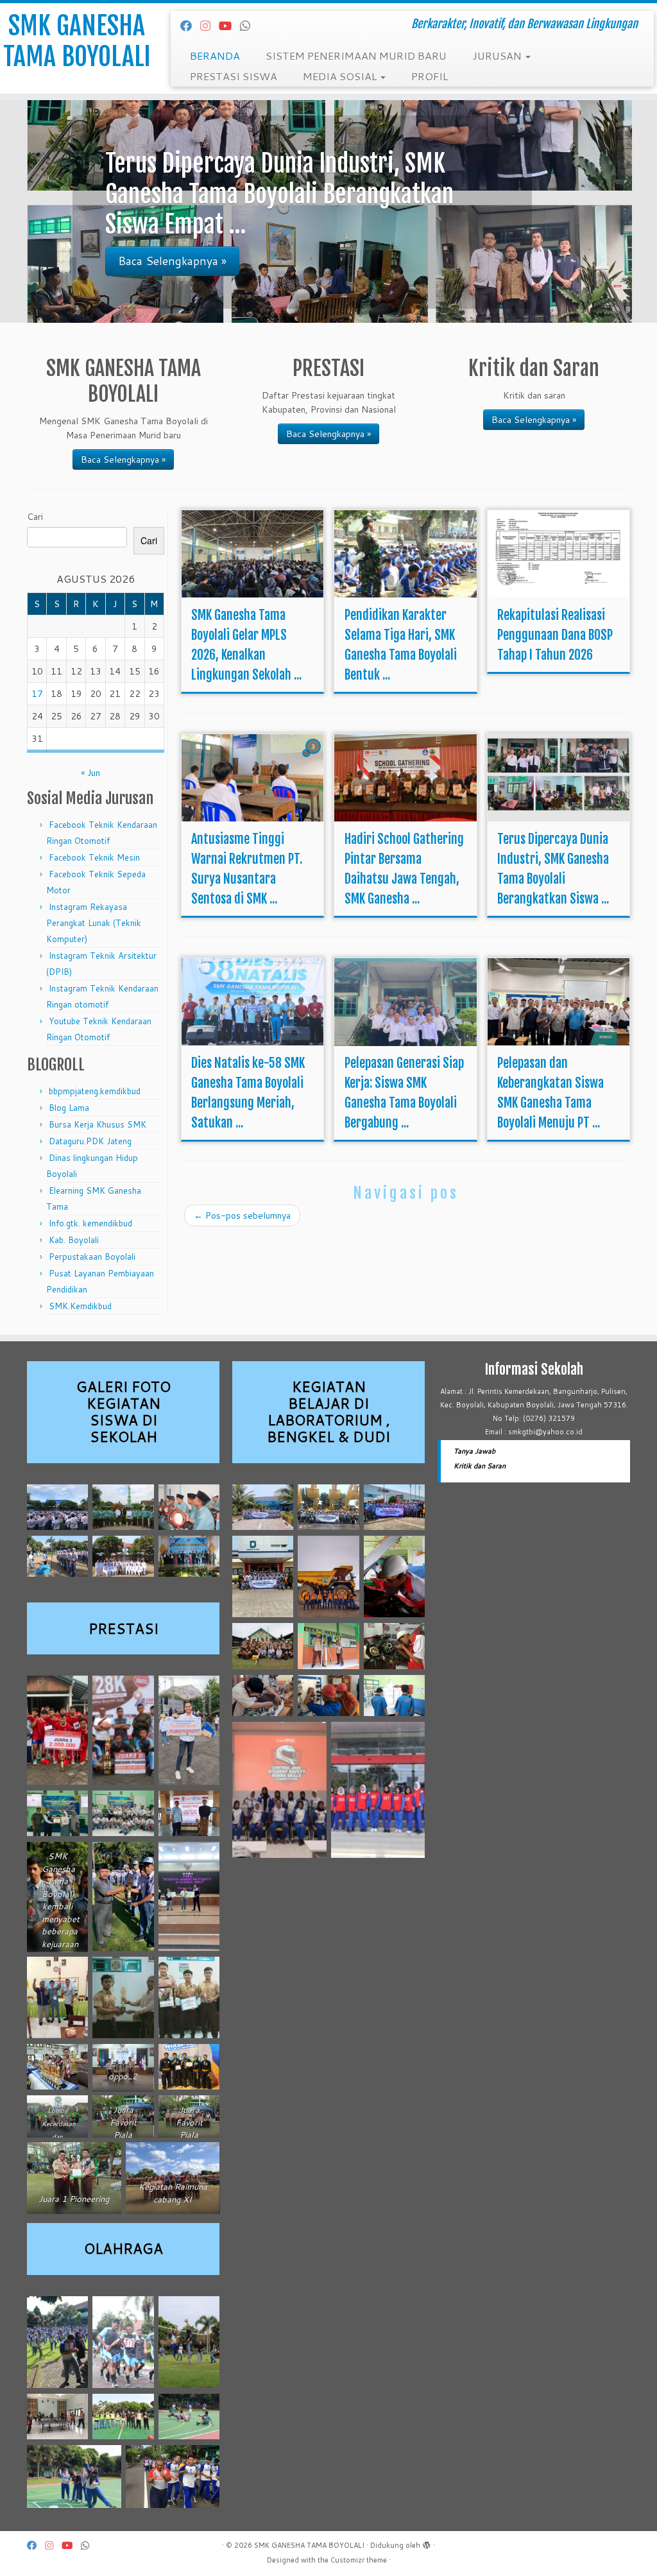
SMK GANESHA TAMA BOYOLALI (77, 41)
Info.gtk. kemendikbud (90, 1223)
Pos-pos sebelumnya (242, 1215)
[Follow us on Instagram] (209, 26)
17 (37, 694)
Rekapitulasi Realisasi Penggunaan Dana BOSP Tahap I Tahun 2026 (555, 635)
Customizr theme (359, 2560)
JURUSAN (498, 56)
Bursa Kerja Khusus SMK (98, 1124)
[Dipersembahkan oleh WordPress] (427, 2543)
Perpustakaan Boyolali (92, 1257)
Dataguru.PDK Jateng (90, 1141)
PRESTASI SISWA (234, 76)
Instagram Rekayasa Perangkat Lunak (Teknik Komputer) (94, 923)
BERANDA (215, 56)
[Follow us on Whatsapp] (249, 26)
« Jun (90, 773)
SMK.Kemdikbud (80, 1306)
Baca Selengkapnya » (123, 459)
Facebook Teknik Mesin (94, 857)
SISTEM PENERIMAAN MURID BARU (356, 56)
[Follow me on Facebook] (190, 26)
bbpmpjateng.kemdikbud (95, 1091)
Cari (35, 517)
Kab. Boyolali (74, 1240)
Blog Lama (69, 1108)
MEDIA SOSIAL (341, 76)
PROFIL (430, 76)
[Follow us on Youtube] (229, 26)
